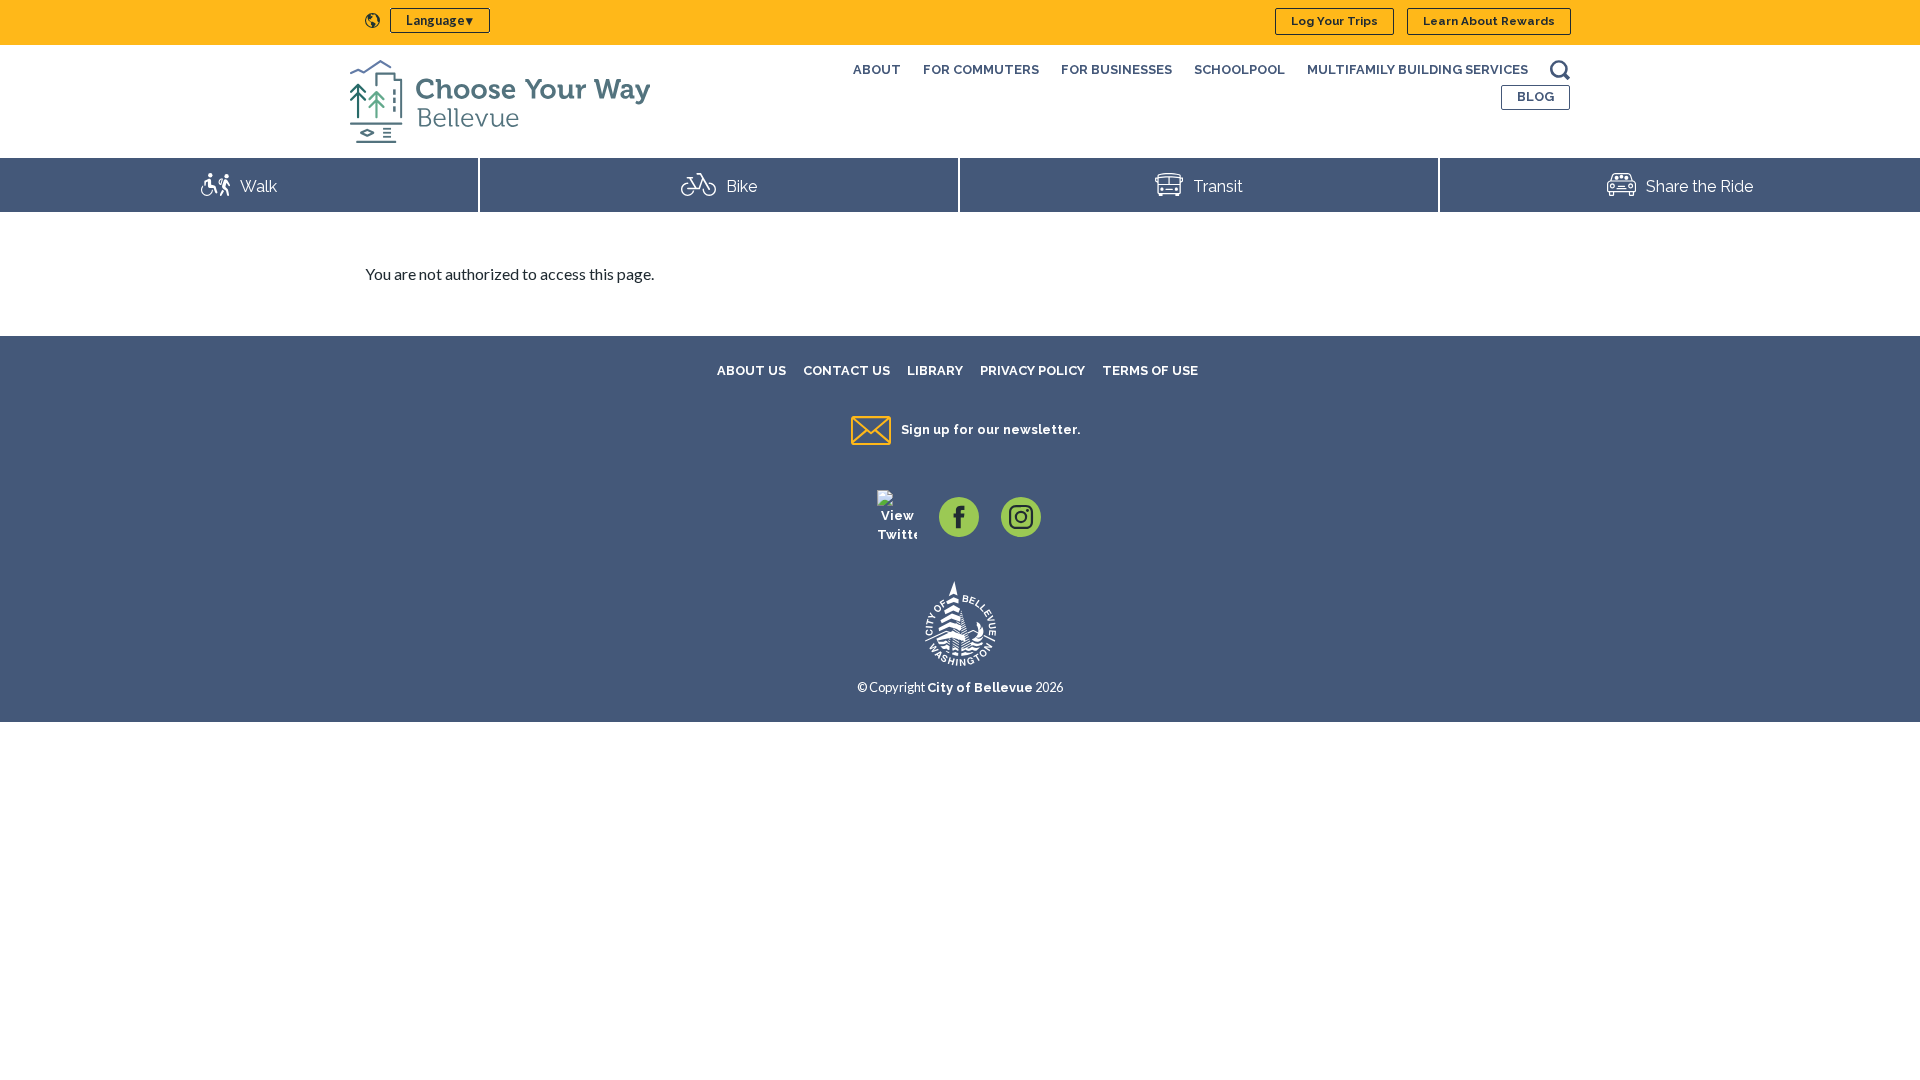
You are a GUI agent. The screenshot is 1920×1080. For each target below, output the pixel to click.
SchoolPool (1239, 69)
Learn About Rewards (1489, 21)
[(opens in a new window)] (897, 515)
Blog (1535, 96)
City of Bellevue (980, 687)
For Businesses (1116, 69)
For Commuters (981, 69)
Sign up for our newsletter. (990, 429)
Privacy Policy (1032, 370)
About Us (751, 370)
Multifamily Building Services (1417, 69)
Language (435, 20)
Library (935, 370)
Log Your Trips (1334, 21)
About (877, 69)
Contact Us (846, 370)
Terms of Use (1150, 370)
